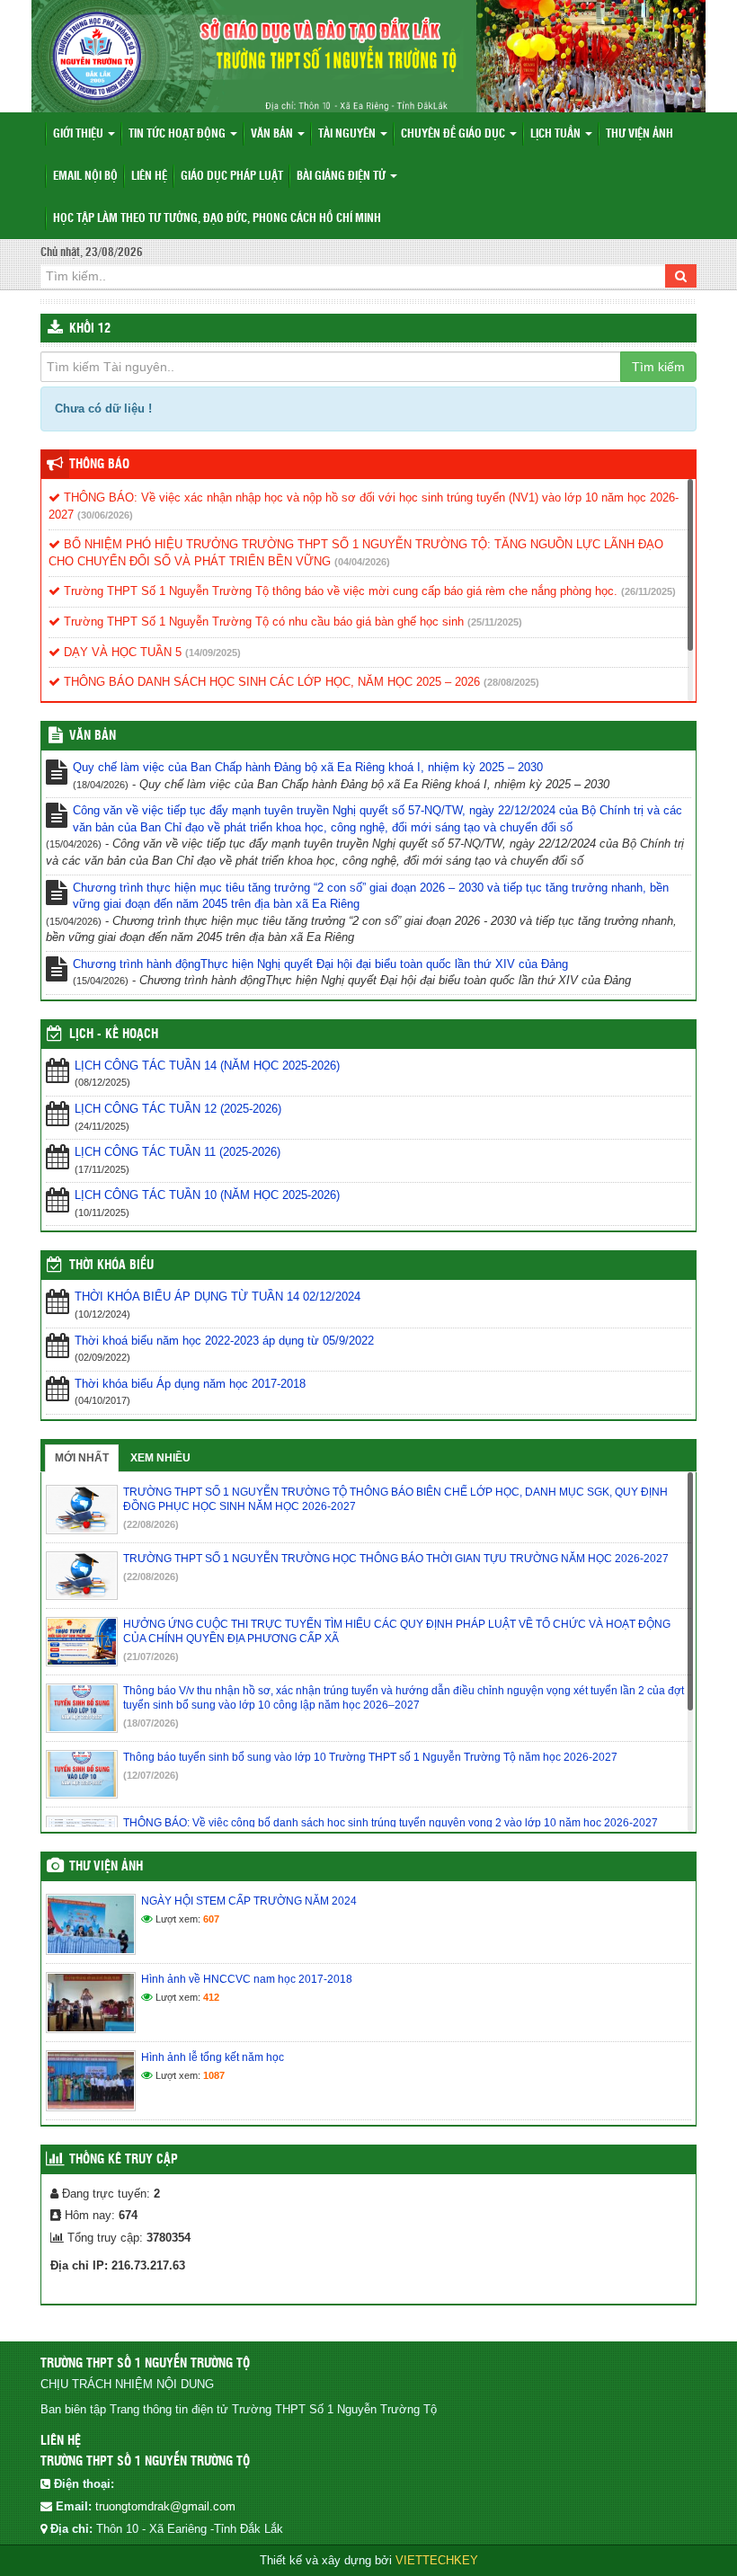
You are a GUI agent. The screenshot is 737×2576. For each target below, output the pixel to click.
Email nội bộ (85, 177)
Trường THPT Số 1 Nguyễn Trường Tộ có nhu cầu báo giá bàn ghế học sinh (262, 622)
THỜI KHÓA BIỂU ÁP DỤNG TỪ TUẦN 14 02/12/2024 (218, 1297)
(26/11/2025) (648, 591)
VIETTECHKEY (437, 2560)
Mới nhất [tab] (82, 1458)
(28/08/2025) (511, 682)
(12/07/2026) (151, 1775)
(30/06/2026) (105, 515)
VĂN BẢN (93, 736)
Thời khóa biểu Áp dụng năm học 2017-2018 (190, 1384)
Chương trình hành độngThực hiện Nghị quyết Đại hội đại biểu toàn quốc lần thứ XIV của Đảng (320, 964)
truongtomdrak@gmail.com (165, 2506)
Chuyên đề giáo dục (454, 134)
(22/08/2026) (151, 1524)
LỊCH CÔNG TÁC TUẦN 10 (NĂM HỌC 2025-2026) (207, 1195)
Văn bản (273, 134)
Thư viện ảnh (639, 134)
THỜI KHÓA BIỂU (111, 1266)
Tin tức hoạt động (178, 134)
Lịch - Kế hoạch (114, 1035)
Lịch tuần (557, 134)
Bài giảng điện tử (342, 177)
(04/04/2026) (362, 562)
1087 (214, 2075)
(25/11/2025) (495, 622)
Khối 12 (90, 329)
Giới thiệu (80, 134)
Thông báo (99, 465)
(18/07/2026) (151, 1723)
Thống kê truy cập (124, 2160)
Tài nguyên (348, 134)
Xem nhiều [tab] (160, 1458)
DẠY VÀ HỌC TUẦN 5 (121, 652)
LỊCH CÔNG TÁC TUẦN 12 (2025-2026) (178, 1109)
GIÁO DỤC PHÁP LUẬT (232, 177)
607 (211, 1919)
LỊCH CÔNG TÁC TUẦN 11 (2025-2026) (178, 1152)
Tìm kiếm (658, 367)
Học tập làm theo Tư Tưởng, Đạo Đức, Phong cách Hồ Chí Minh (217, 219)
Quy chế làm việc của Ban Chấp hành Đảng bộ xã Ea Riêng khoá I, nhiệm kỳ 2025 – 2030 (308, 767)
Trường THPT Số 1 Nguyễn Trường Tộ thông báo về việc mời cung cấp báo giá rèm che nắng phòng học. (339, 591)
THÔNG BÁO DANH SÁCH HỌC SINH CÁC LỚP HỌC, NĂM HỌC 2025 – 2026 (270, 682)
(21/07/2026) (151, 1657)
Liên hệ (149, 177)
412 (211, 1997)
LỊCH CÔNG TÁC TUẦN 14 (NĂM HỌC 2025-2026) (207, 1066)
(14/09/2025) (213, 653)
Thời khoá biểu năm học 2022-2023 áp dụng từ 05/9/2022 (224, 1341)
